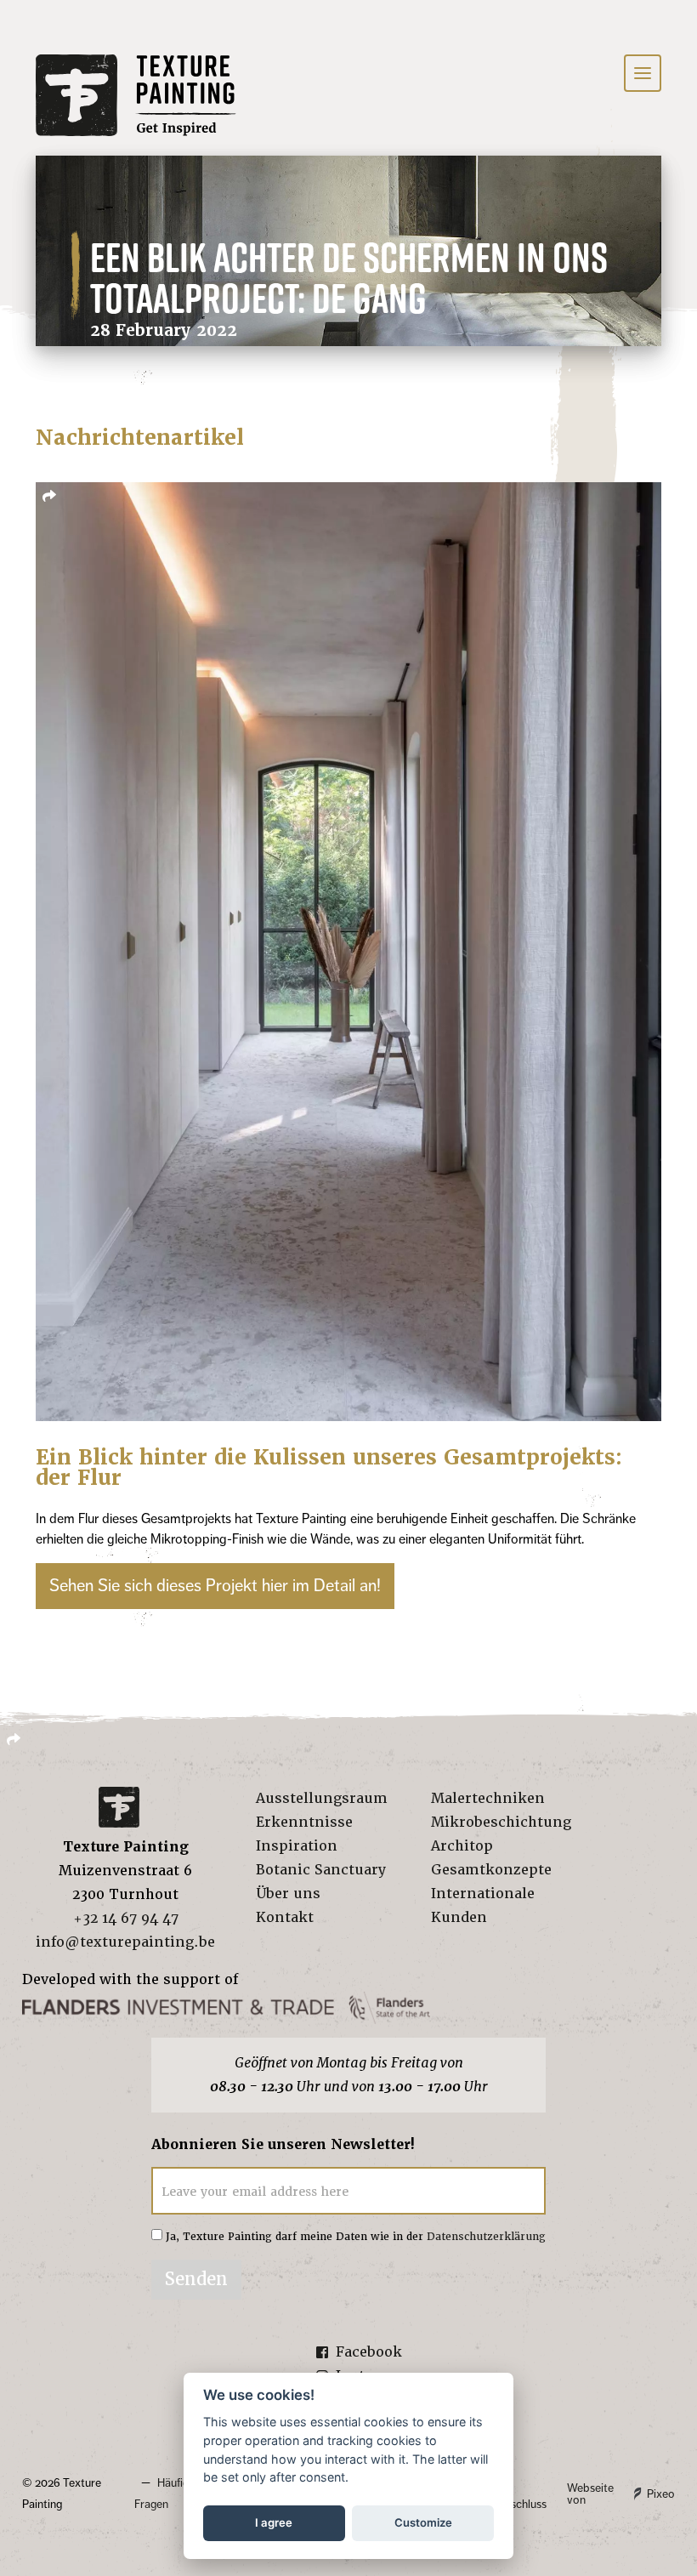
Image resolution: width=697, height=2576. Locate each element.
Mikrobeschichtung (501, 1822)
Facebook (369, 2352)
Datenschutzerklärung (486, 2237)
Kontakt (285, 1917)
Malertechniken (488, 1798)
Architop (462, 1846)
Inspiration (297, 1846)
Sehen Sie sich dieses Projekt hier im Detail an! (215, 1586)
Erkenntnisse (304, 1822)
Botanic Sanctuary (321, 1870)
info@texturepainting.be (125, 1942)
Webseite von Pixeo (621, 2494)
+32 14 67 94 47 (126, 1918)
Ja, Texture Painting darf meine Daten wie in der (356, 2237)
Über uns (288, 1894)
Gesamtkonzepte (491, 1870)
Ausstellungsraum (322, 1798)
